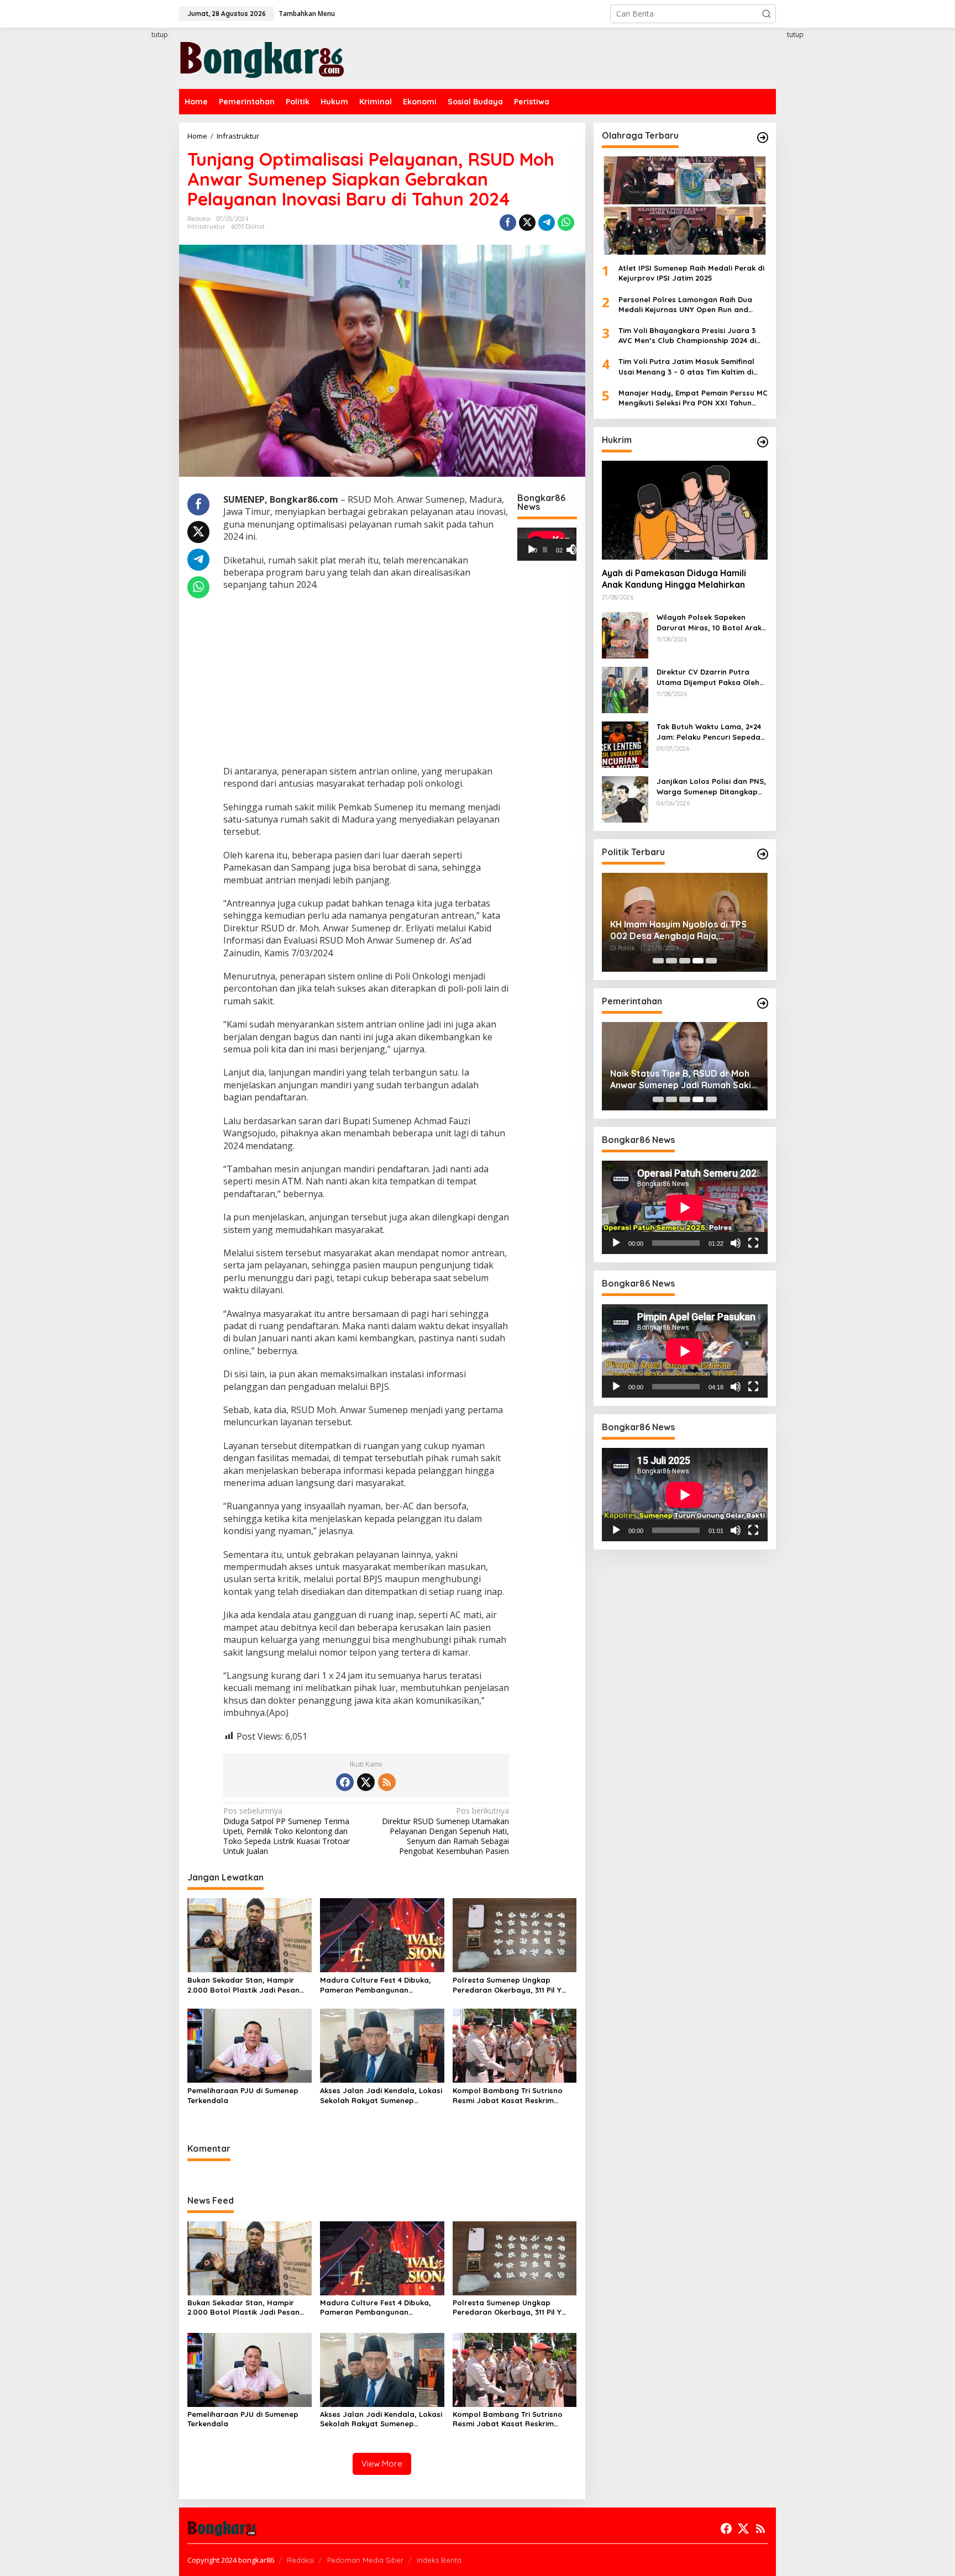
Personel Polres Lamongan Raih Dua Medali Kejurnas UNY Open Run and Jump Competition (685, 305)
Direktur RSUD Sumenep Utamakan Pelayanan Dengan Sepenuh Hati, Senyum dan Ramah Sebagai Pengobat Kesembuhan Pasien (445, 1831)
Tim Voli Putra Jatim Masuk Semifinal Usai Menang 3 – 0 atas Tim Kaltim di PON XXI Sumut (686, 367)
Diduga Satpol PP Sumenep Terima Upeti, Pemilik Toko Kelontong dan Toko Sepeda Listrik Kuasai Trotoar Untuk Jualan (287, 1831)
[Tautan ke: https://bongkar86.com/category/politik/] (763, 854)
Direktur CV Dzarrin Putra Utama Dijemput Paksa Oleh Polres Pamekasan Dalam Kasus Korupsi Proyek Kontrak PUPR (712, 677)
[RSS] (387, 1782)
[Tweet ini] (527, 223)
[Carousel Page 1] (658, 961)
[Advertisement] (138, 230)
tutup (160, 35)
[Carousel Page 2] (671, 961)
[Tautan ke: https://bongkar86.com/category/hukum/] (763, 442)
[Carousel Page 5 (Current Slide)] (711, 961)
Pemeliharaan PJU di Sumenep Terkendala (243, 2095)
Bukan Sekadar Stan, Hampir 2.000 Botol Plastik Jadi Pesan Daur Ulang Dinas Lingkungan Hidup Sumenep (243, 1985)
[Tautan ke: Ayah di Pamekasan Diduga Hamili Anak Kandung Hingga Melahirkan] (685, 510)
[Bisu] (736, 1243)
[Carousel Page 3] (685, 961)
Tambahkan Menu (307, 14)
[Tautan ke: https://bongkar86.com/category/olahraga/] (763, 138)
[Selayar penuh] (576, 550)
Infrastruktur (206, 226)
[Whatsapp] (566, 223)
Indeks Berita (439, 2560)
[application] (547, 544)
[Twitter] (366, 1782)
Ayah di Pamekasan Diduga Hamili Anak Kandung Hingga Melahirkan (674, 579)
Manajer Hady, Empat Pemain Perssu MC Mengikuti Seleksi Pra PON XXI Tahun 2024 (693, 398)
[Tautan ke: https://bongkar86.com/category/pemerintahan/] (763, 1003)
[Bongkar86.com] (262, 57)
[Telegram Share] (547, 223)
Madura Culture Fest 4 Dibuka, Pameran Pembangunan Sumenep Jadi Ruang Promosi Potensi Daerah (376, 1985)
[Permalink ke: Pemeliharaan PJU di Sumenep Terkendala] (250, 2045)
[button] (767, 14)
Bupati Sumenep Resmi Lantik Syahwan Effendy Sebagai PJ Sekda (674, 1079)
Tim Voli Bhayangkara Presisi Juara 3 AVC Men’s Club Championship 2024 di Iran (687, 336)
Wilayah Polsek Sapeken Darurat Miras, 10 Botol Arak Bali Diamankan (709, 622)
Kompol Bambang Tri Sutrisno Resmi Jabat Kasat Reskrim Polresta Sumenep (508, 2096)
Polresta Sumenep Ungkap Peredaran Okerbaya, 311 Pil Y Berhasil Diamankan (507, 1985)
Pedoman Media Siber (365, 2560)
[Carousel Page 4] (698, 961)
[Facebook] (345, 1782)
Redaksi (300, 2560)
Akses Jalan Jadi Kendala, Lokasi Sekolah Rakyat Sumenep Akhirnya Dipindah (381, 2096)
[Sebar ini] (508, 223)
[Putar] (532, 550)
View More (382, 2464)
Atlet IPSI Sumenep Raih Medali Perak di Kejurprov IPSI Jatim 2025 (691, 273)
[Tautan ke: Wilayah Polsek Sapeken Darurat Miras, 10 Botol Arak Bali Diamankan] (625, 634)
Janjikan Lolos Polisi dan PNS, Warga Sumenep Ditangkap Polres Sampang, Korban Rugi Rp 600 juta (712, 786)
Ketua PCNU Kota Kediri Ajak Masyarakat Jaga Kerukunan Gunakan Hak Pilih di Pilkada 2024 (681, 930)
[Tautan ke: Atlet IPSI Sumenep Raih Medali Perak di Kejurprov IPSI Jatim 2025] (685, 206)
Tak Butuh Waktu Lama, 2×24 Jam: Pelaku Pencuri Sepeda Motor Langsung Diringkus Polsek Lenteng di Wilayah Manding (709, 732)
